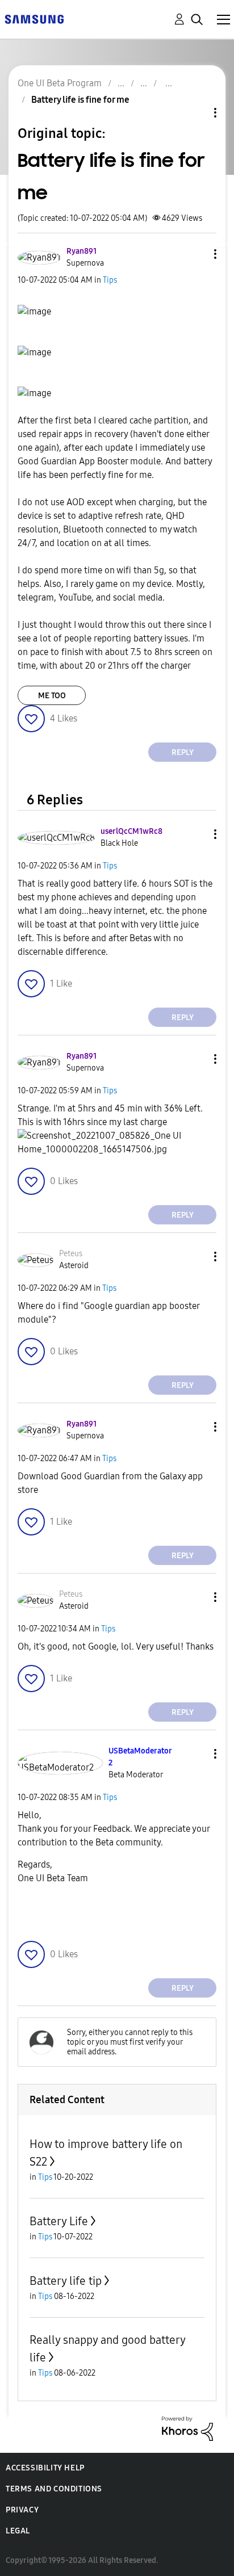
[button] (197, 254)
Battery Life (59, 2221)
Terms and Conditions (54, 2489)
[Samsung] (34, 18)
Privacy (22, 2510)
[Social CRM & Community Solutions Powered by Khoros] (187, 2428)
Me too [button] (52, 696)
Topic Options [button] (196, 113)
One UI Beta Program (60, 83)
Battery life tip (66, 2281)
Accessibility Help (45, 2468)
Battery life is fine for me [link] (80, 100)
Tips (110, 280)
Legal (18, 2531)
